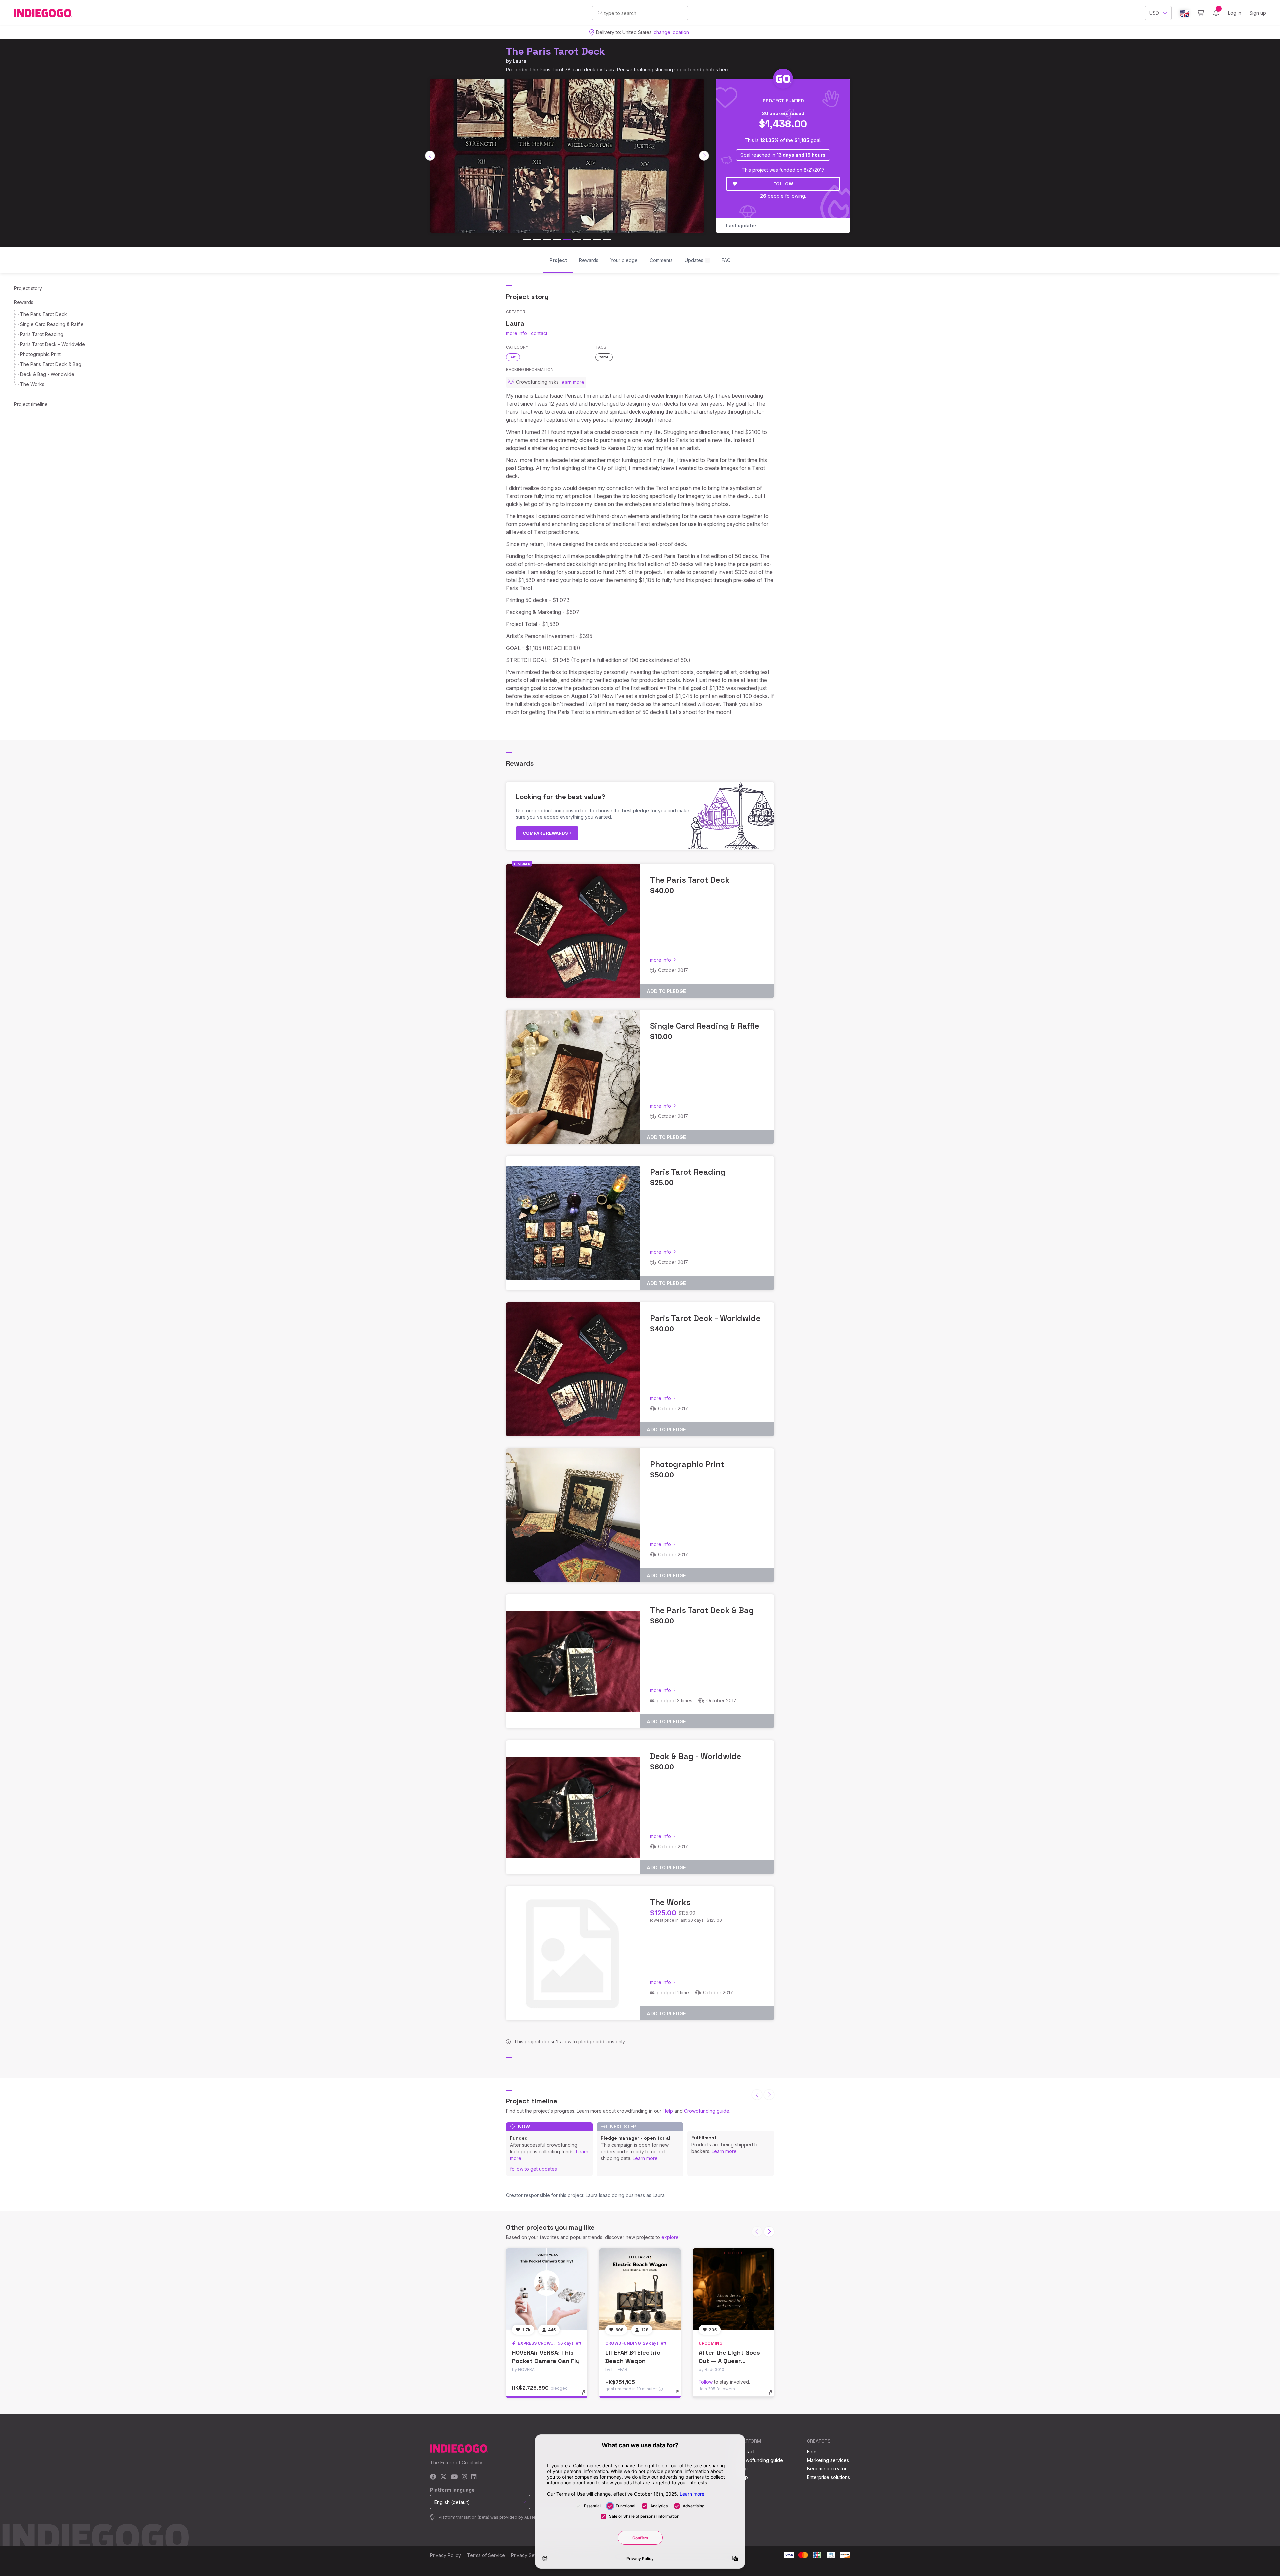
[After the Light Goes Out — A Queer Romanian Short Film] (733, 2289)
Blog (743, 2468)
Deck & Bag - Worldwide (47, 374)
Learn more (645, 2158)
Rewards (24, 302)
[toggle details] (587, 2396)
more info (516, 333)
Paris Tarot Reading (42, 334)
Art (513, 357)
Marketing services (828, 2460)
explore (670, 2237)
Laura (519, 61)
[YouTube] (454, 2477)
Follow (783, 184)
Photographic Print (40, 354)
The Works (32, 384)
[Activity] (1216, 13)
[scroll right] (704, 156)
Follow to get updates (533, 2169)
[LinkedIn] (474, 2477)
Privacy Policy (445, 2555)
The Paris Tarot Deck (555, 51)
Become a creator (827, 2468)
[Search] (600, 13)
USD (1154, 13)
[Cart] (1200, 13)
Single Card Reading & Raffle (52, 324)
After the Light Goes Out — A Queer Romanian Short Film (729, 2361)
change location (671, 32)
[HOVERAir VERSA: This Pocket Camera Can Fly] (547, 2289)
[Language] (1184, 13)
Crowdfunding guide (707, 2111)
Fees (812, 2451)
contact (539, 333)
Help (668, 2111)
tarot (604, 357)
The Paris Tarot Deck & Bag (51, 364)
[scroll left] (430, 156)
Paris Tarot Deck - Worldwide (52, 344)
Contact (746, 2451)
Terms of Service (486, 2555)
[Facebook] (433, 2477)
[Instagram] (464, 2477)
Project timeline (31, 404)
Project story (28, 288)
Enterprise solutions (828, 2477)
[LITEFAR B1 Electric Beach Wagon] (640, 2289)
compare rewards (546, 833)
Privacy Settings (529, 2555)
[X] (443, 2477)
